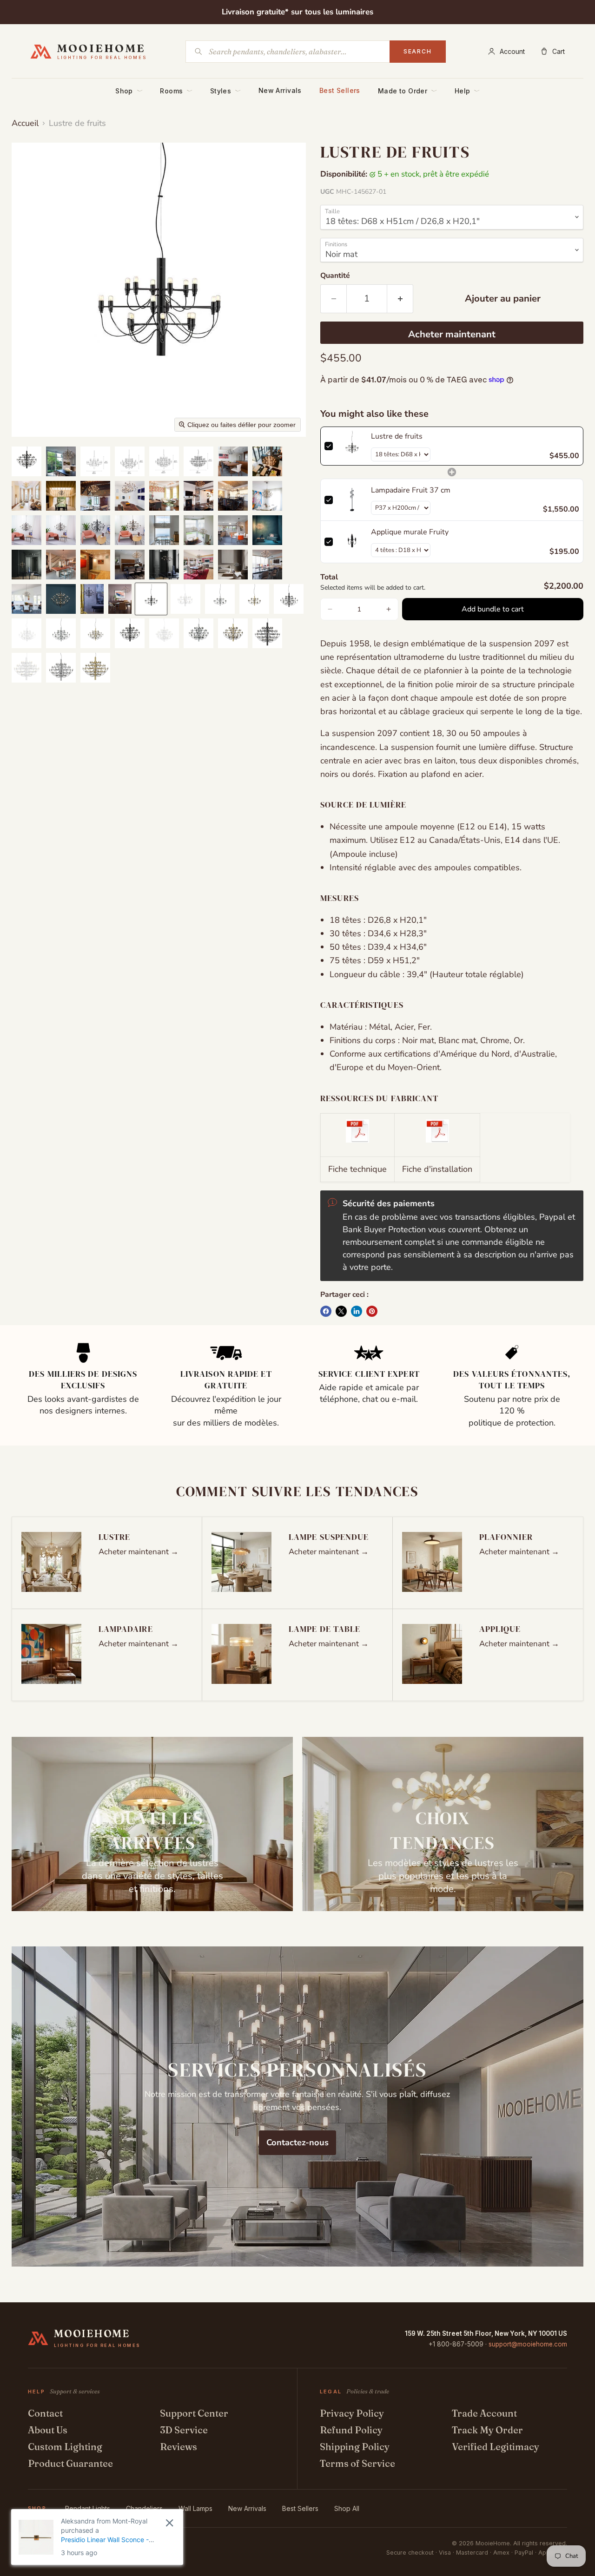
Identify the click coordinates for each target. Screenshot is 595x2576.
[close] (169, 2523)
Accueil (25, 123)
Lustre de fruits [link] (397, 436)
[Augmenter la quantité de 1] (400, 299)
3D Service (184, 2430)
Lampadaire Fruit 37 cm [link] (411, 490)
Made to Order (407, 91)
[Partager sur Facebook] (326, 1311)
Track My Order (487, 2430)
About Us (48, 2430)
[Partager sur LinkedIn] (357, 1311)
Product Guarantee (70, 2463)
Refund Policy (351, 2430)
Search (418, 51)
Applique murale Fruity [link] (410, 532)
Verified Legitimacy (496, 2447)
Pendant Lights (88, 2508)
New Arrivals (280, 90)
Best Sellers (340, 90)
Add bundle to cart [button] (493, 609)
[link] (352, 446)
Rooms (176, 91)
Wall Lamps (195, 2508)
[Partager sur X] (341, 1311)
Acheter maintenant (452, 334)
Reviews (178, 2447)
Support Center (194, 2413)
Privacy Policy (352, 2413)
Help (467, 91)
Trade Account (484, 2413)
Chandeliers (144, 2508)
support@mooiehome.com (528, 2344)
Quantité (335, 276)
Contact (45, 2413)
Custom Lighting (65, 2447)
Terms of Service (357, 2463)
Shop (129, 91)
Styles (225, 91)
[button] (26, 461)
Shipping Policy (355, 2447)
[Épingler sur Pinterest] (372, 1311)
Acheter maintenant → (139, 1552)
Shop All (347, 2508)
